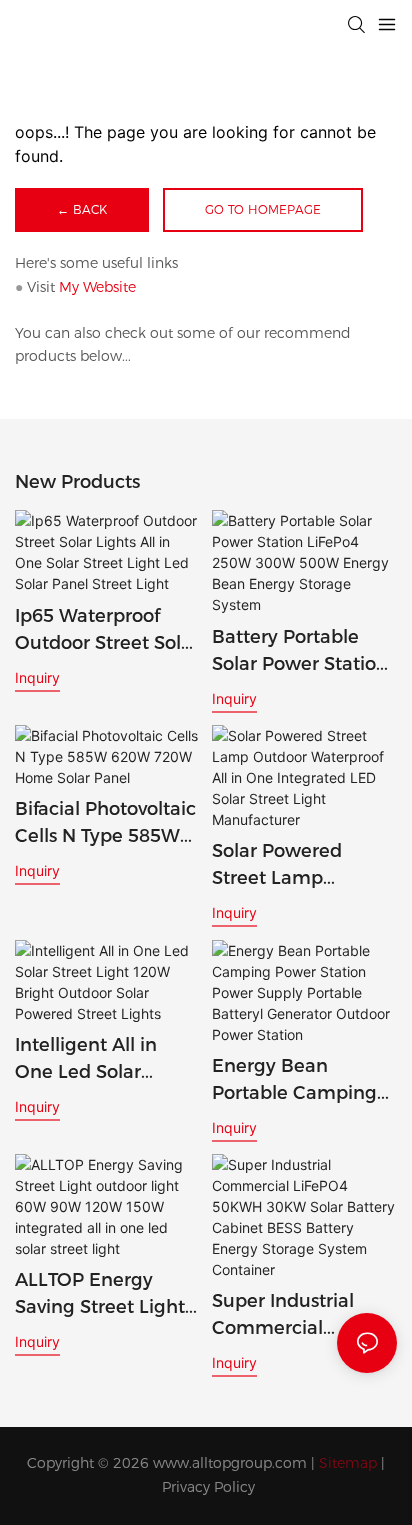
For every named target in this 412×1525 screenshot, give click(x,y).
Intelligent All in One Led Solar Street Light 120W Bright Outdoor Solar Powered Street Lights (96, 1060)
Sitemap (348, 1463)
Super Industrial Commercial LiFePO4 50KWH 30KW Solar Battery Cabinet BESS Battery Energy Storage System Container (299, 1316)
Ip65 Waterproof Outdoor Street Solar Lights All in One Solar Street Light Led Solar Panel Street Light (107, 631)
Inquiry (37, 677)
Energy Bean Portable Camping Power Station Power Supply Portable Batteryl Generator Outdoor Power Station (297, 1081)
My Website (97, 287)
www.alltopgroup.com (230, 1463)
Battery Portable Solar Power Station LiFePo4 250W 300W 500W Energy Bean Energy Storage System (304, 652)
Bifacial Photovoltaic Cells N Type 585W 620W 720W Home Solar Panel (105, 824)
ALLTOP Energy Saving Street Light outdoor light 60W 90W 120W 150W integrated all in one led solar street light (106, 1295)
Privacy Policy (208, 1487)
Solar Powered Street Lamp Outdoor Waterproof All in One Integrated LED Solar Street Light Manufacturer (302, 866)
